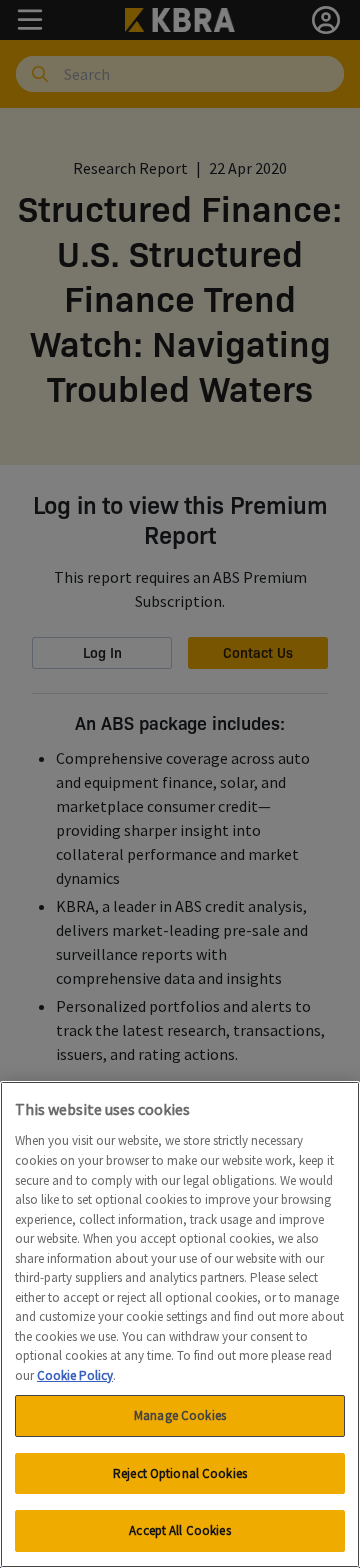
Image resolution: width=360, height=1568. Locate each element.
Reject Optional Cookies (180, 1473)
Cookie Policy (75, 1375)
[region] (180, 1324)
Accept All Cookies (179, 1530)
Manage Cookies (180, 1415)
